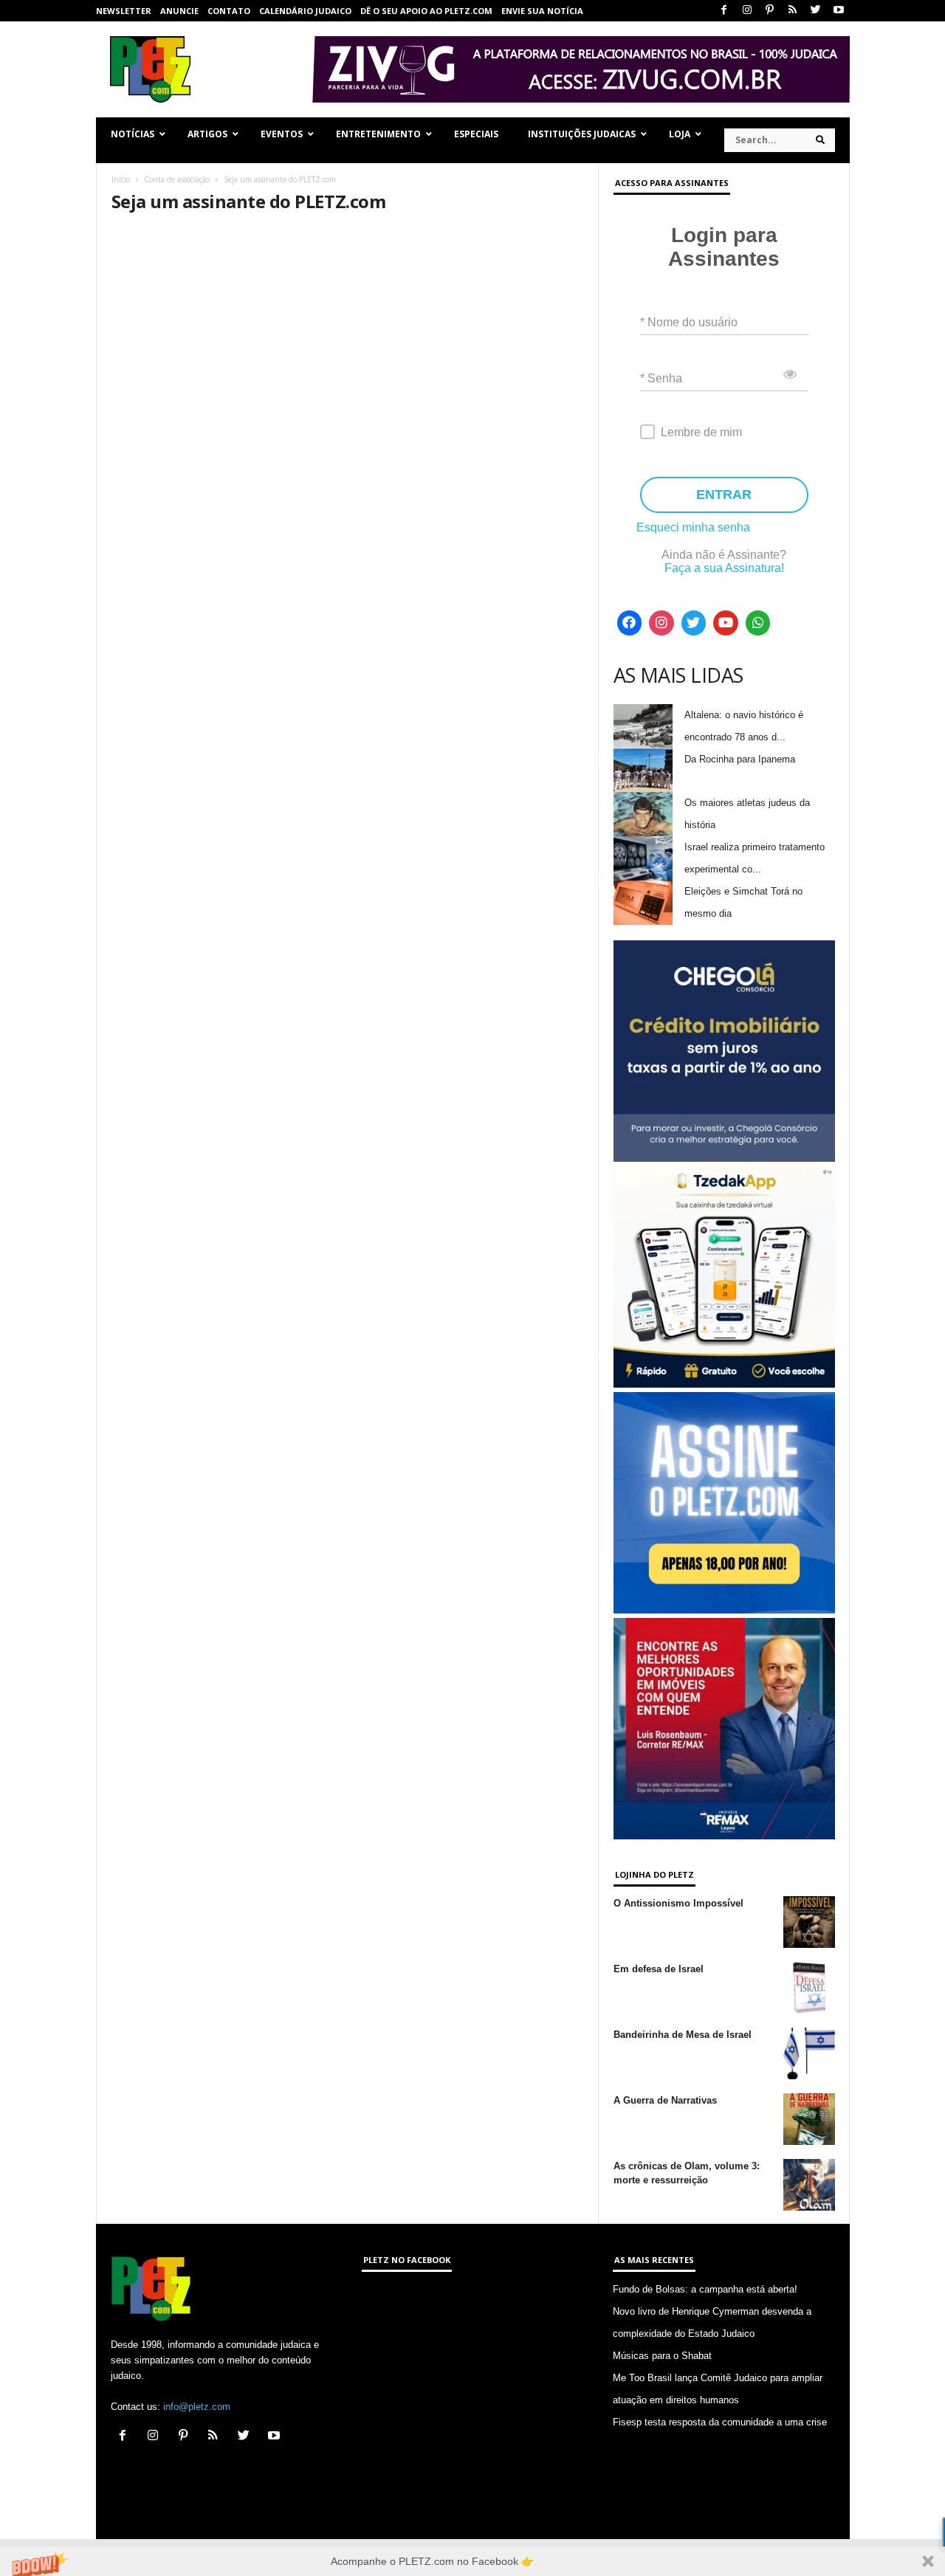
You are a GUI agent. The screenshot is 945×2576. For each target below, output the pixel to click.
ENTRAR (724, 495)
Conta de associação (177, 179)
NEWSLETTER (124, 11)
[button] (472, 2561)
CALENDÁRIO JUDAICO (305, 11)
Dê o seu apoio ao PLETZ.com (426, 11)
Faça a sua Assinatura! (724, 568)
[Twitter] (816, 11)
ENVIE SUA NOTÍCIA (542, 11)
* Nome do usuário (689, 322)
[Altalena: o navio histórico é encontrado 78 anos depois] (643, 726)
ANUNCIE (179, 11)
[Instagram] (747, 11)
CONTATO (229, 11)
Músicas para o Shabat (662, 2356)
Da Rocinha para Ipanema (740, 759)
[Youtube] (839, 11)
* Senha (661, 378)
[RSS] (793, 11)
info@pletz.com (197, 2407)
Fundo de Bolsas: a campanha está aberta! (705, 2289)
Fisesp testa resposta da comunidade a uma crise (720, 2422)
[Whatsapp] (758, 623)
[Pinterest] (770, 11)
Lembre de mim (701, 432)
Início (121, 179)
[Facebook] (724, 11)
